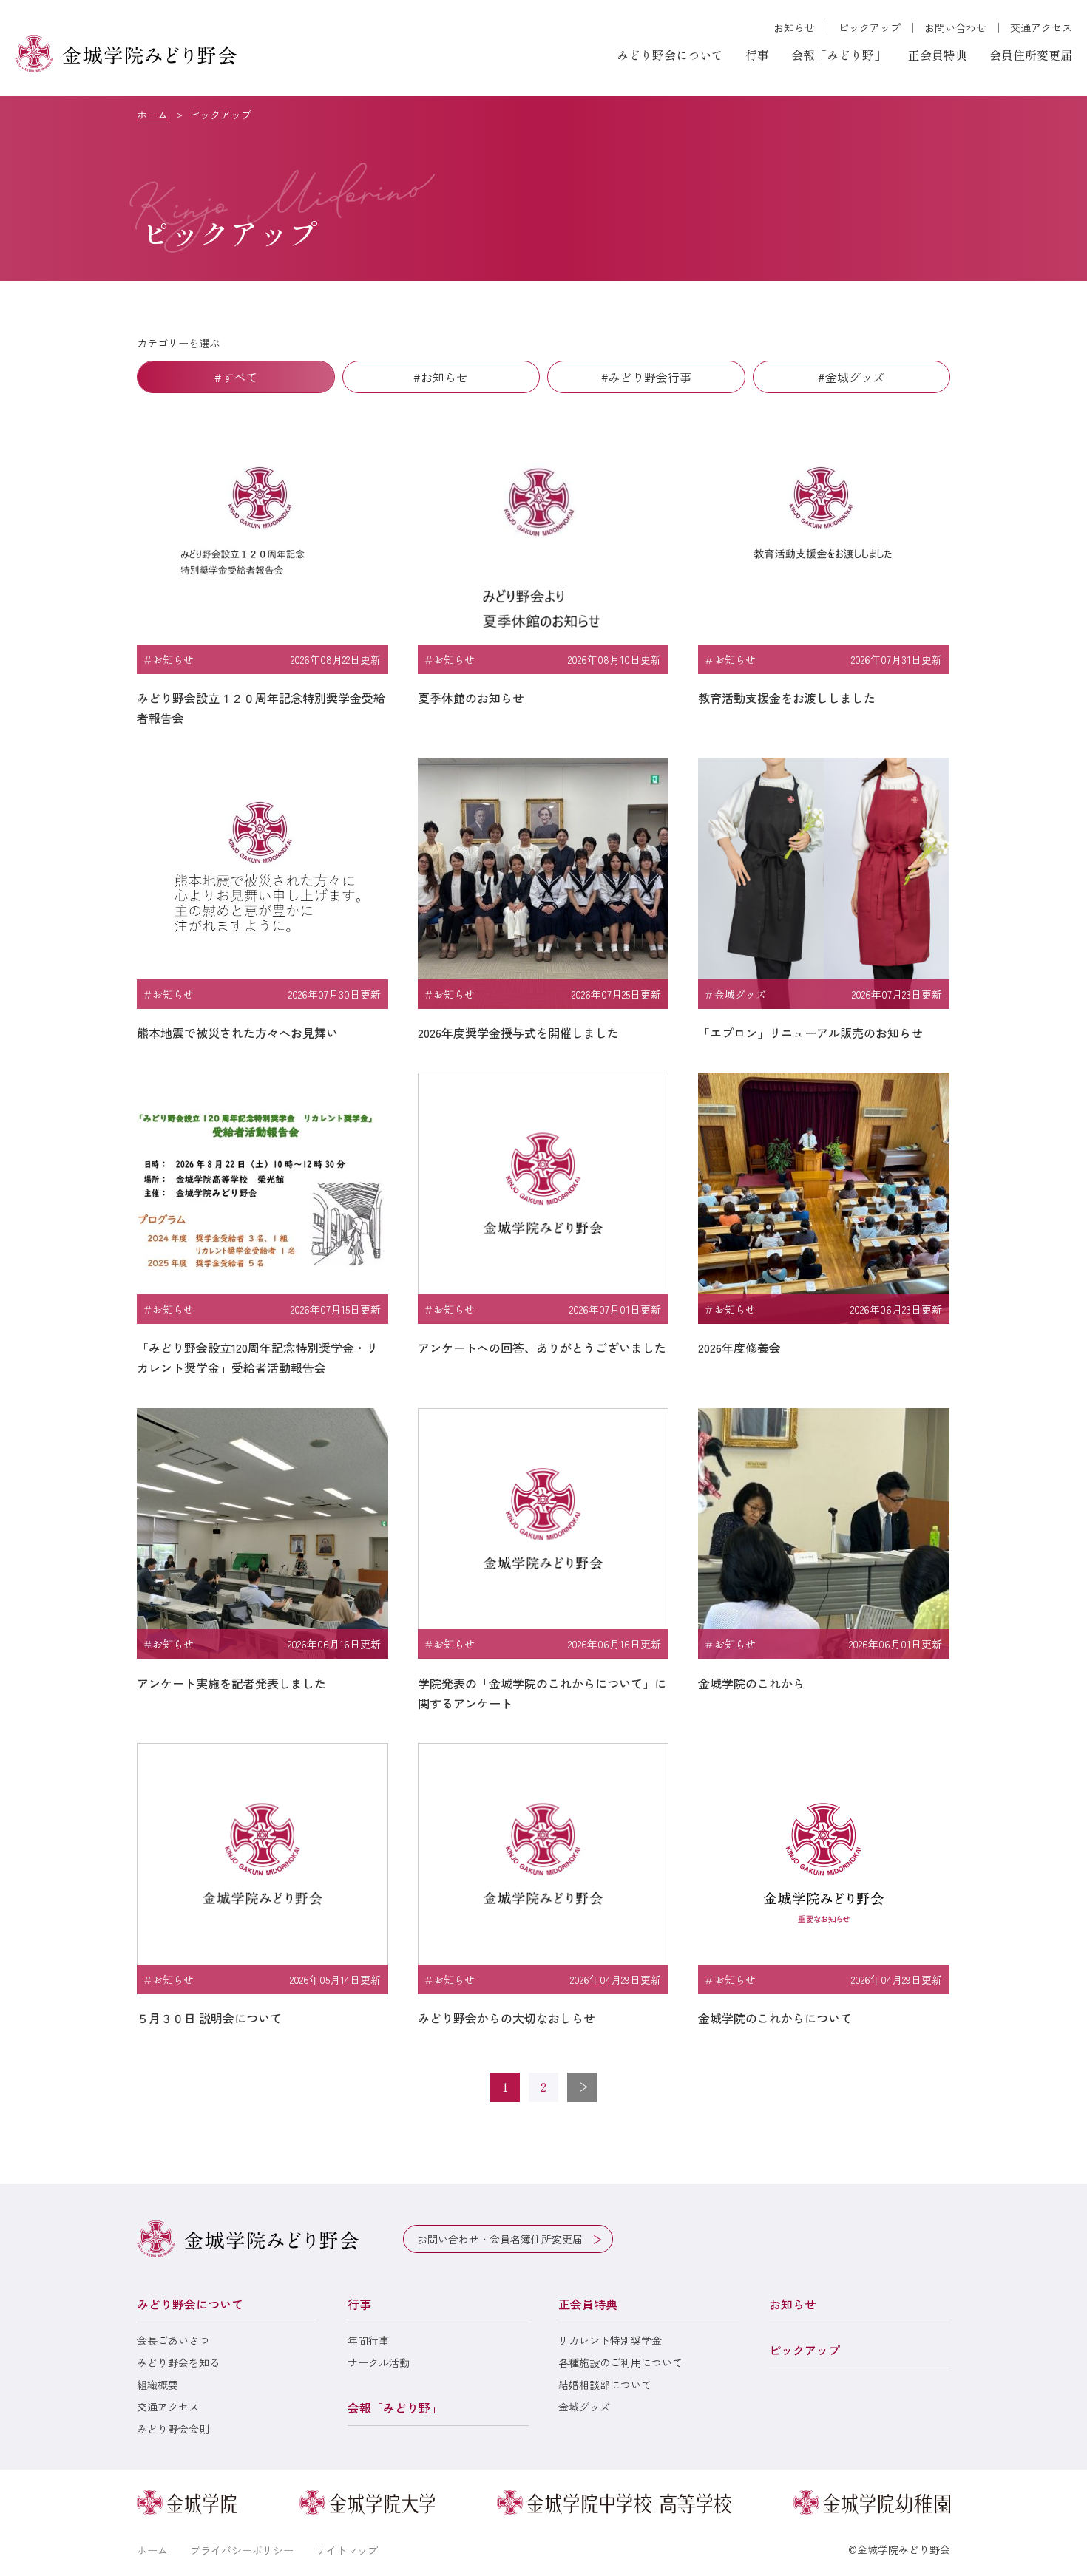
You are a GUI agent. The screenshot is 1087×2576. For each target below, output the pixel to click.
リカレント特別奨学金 (610, 2340)
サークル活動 (379, 2362)
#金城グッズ (851, 377)
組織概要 (158, 2385)
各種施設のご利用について (620, 2362)
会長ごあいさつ (173, 2340)
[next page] (582, 2087)
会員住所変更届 (1031, 55)
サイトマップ (347, 2550)
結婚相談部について (605, 2385)
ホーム (152, 115)
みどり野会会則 (173, 2429)
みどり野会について (670, 55)
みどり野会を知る (178, 2362)
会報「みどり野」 (839, 55)
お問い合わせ (955, 27)
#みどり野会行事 (646, 377)
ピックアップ (870, 27)
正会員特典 (938, 55)
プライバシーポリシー (242, 2550)
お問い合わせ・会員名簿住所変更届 (500, 2239)
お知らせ (794, 27)
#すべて (236, 377)
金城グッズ (584, 2407)
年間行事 (368, 2340)
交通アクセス (1041, 27)
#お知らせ (441, 377)
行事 (757, 55)
